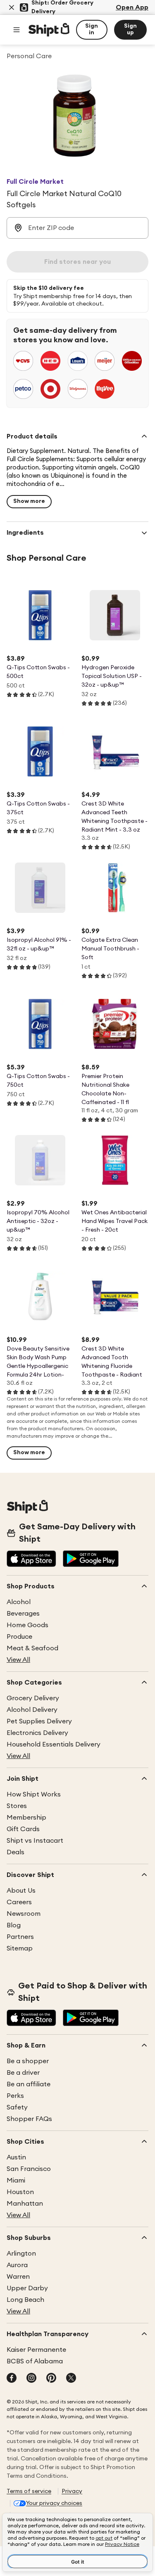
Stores (17, 1806)
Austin (16, 2157)
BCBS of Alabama (35, 2361)
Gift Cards (23, 1829)
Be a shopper (28, 2061)
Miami (16, 2180)
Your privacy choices (54, 2503)
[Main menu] (17, 30)
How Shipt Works (34, 1794)
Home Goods (27, 1625)
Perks (15, 2096)
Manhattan (25, 2204)
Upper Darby (27, 2288)
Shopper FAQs (29, 2119)
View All (18, 1660)
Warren (18, 2277)
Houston (20, 2192)
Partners (20, 1937)
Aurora (17, 2265)
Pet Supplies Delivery (39, 1721)
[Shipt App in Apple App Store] (31, 1559)
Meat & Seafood (32, 1648)
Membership (26, 1818)
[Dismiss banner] (12, 7)
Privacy (72, 2491)
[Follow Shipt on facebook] (12, 2379)
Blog (14, 1925)
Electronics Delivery (37, 1733)
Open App (132, 7)
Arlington (21, 2254)
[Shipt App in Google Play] (91, 1559)
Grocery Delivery (33, 1698)
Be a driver (23, 2073)
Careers (19, 1902)
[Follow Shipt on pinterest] (51, 2379)
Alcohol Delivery (32, 1710)
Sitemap (20, 1948)
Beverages (23, 1614)
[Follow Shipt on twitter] (71, 2379)
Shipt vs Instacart (35, 1841)
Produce (19, 1637)
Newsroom (24, 1914)
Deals (15, 1852)
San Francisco (29, 2169)
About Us (21, 1891)
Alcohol (19, 1602)
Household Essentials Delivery (54, 1744)
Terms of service (29, 2491)
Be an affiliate (29, 2084)
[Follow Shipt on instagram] (31, 2379)
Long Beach (25, 2300)
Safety (17, 2107)
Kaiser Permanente (36, 2350)
